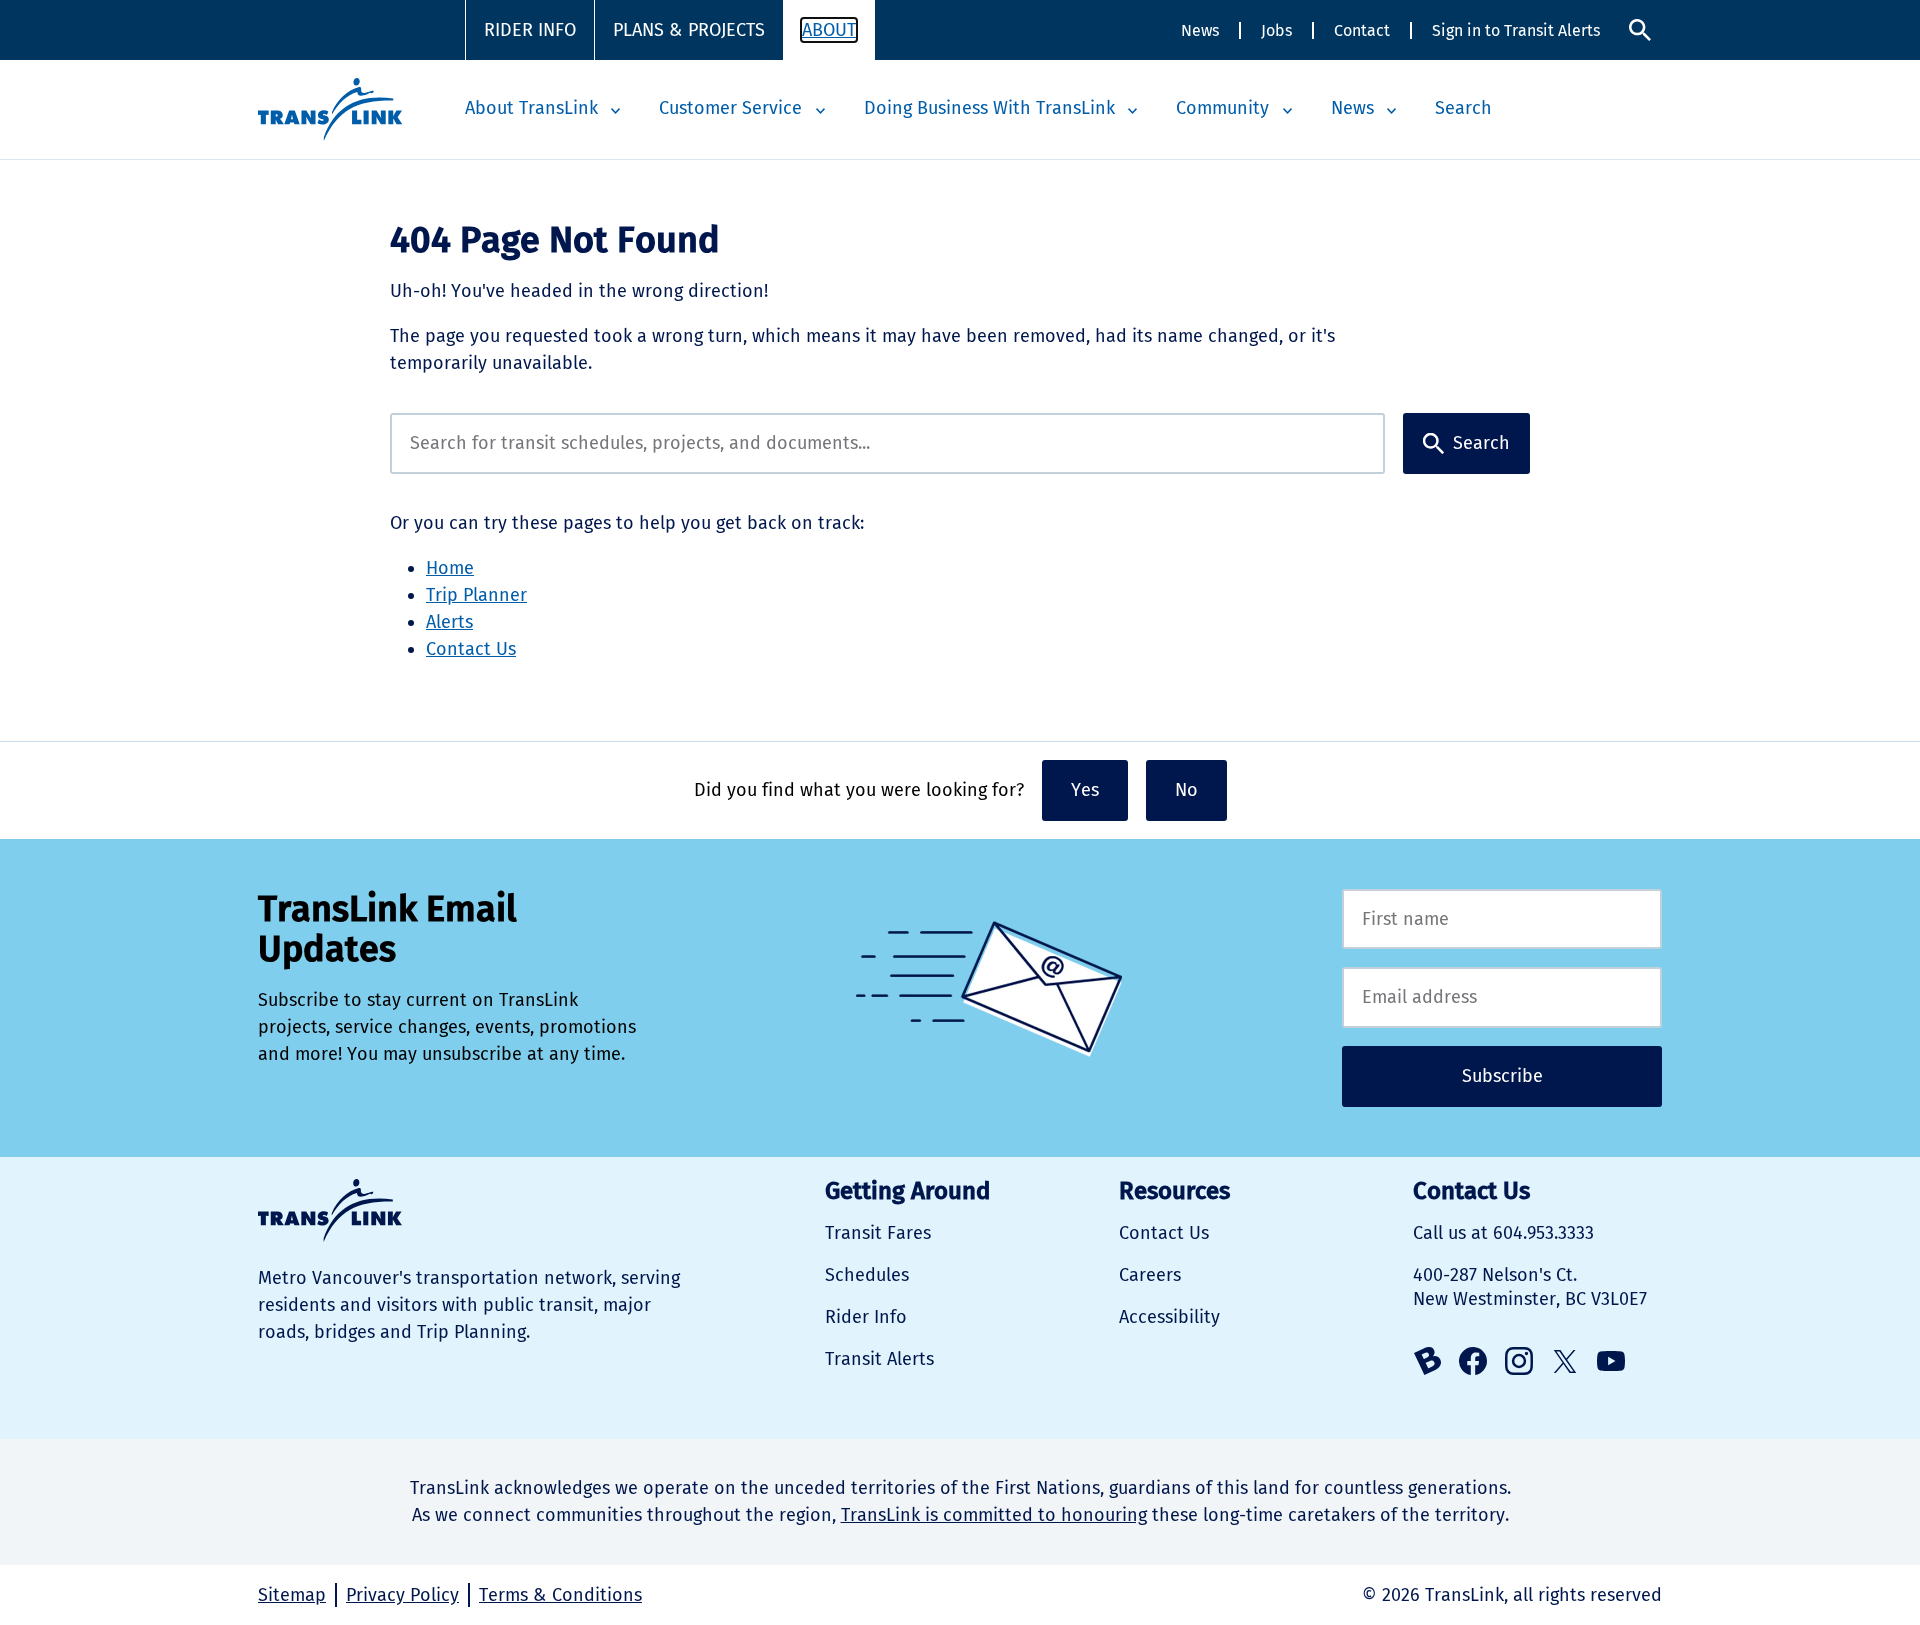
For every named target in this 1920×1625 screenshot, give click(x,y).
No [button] (1186, 790)
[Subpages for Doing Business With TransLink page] (1133, 111)
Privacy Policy (402, 1595)
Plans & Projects (689, 30)
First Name (1502, 919)
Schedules (867, 1275)
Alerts (449, 622)
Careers (1150, 1275)
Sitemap (292, 1595)
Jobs (1276, 30)
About (829, 30)
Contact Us (471, 649)
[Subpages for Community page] (1287, 111)
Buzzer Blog (1427, 1361)
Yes (1085, 790)
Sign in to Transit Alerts (1516, 30)
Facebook (1473, 1361)
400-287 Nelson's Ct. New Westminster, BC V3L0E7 (1530, 1287)
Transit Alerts (879, 1359)
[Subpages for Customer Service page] (820, 111)
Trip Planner (476, 595)
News (1200, 30)
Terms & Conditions (560, 1595)
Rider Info (530, 30)
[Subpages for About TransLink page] (616, 111)
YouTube (1611, 1361)
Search (1640, 30)
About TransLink (531, 108)
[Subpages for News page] (1392, 111)
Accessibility (1169, 1317)
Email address (1502, 997)
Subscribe (1502, 1076)
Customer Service (730, 108)
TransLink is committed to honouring (994, 1515)
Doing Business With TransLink (989, 108)
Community (1222, 108)
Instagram (1519, 1361)
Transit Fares (878, 1233)
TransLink (330, 1210)
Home (450, 568)
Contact (1362, 30)
